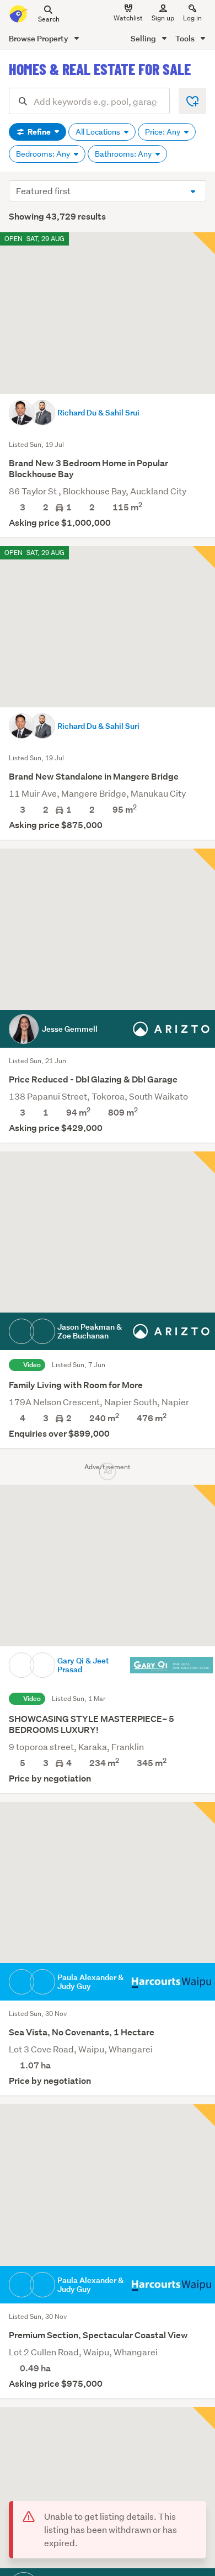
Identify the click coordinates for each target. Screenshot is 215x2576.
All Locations (99, 132)
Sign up (163, 18)
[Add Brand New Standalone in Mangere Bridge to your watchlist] (204, 557)
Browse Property (39, 38)
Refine (39, 132)
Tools (186, 38)
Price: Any (163, 132)
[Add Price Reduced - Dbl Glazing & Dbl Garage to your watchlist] (204, 860)
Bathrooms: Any (124, 154)
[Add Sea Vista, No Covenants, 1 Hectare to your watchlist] (204, 1813)
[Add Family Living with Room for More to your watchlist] (204, 1162)
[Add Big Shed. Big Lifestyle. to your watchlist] (204, 2418)
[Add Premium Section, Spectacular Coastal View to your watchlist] (204, 2115)
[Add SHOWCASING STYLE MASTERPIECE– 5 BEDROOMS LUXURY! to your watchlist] (204, 1496)
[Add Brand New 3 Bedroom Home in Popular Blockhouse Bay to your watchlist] (204, 243)
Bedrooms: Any (44, 154)
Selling (144, 38)
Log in (192, 18)
